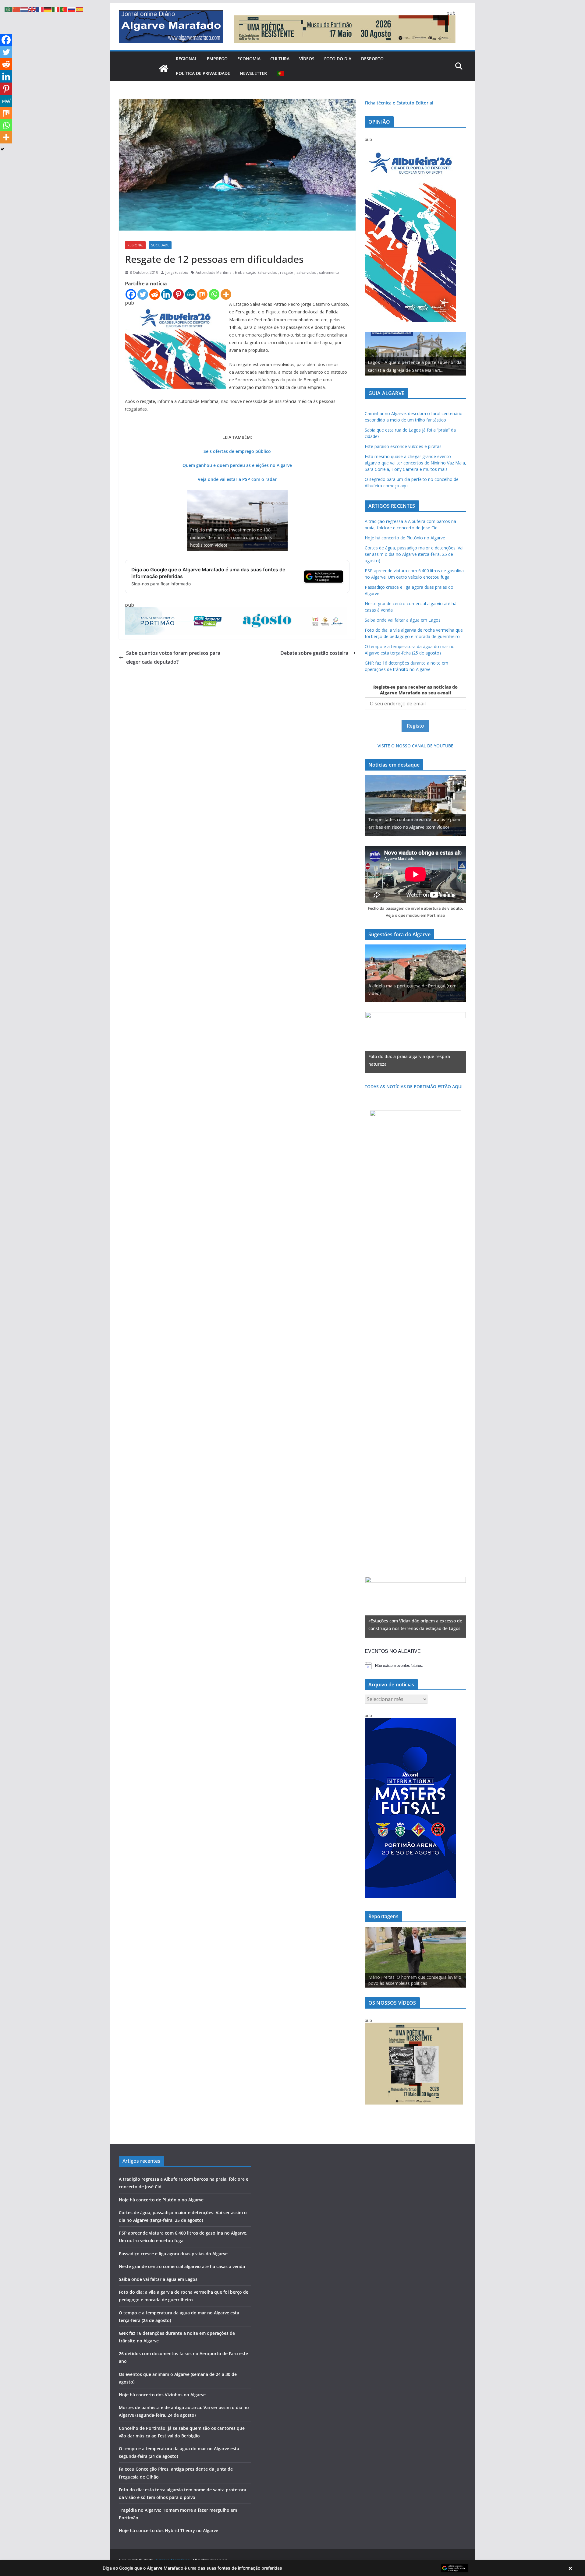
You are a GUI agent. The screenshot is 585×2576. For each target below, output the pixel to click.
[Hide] (2, 149)
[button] (292, 2568)
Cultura (280, 59)
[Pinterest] (178, 294)
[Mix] (202, 294)
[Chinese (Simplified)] (16, 9)
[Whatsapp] (214, 294)
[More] (226, 294)
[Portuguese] (281, 73)
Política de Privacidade (203, 73)
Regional (186, 59)
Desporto (372, 59)
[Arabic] (9, 9)
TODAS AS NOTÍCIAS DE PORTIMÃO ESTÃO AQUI (414, 1087)
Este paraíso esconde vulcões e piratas (403, 446)
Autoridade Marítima (214, 272)
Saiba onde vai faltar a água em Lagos (403, 620)
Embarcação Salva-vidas (256, 272)
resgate (287, 272)
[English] (32, 9)
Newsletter (253, 73)
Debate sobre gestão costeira (314, 653)
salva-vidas (306, 272)
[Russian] (72, 9)
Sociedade (160, 245)
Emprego (217, 59)
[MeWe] (190, 294)
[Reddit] (155, 294)
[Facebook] (131, 294)
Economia (249, 59)
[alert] (415, 1666)
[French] (40, 9)
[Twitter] (143, 294)
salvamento (329, 272)
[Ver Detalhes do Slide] (415, 354)
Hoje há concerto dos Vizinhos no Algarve (162, 2395)
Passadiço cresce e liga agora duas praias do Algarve (173, 2254)
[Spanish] (80, 9)
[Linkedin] (167, 294)
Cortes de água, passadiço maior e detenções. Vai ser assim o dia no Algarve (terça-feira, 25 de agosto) (414, 554)
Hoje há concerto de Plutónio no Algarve (405, 538)
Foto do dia (338, 59)
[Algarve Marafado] (164, 69)
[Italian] (56, 9)
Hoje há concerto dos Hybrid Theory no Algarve (168, 2530)
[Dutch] (24, 9)
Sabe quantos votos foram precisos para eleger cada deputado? (173, 657)
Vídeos (307, 59)
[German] (48, 9)
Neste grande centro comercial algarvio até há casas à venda (182, 2266)
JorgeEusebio (177, 272)
